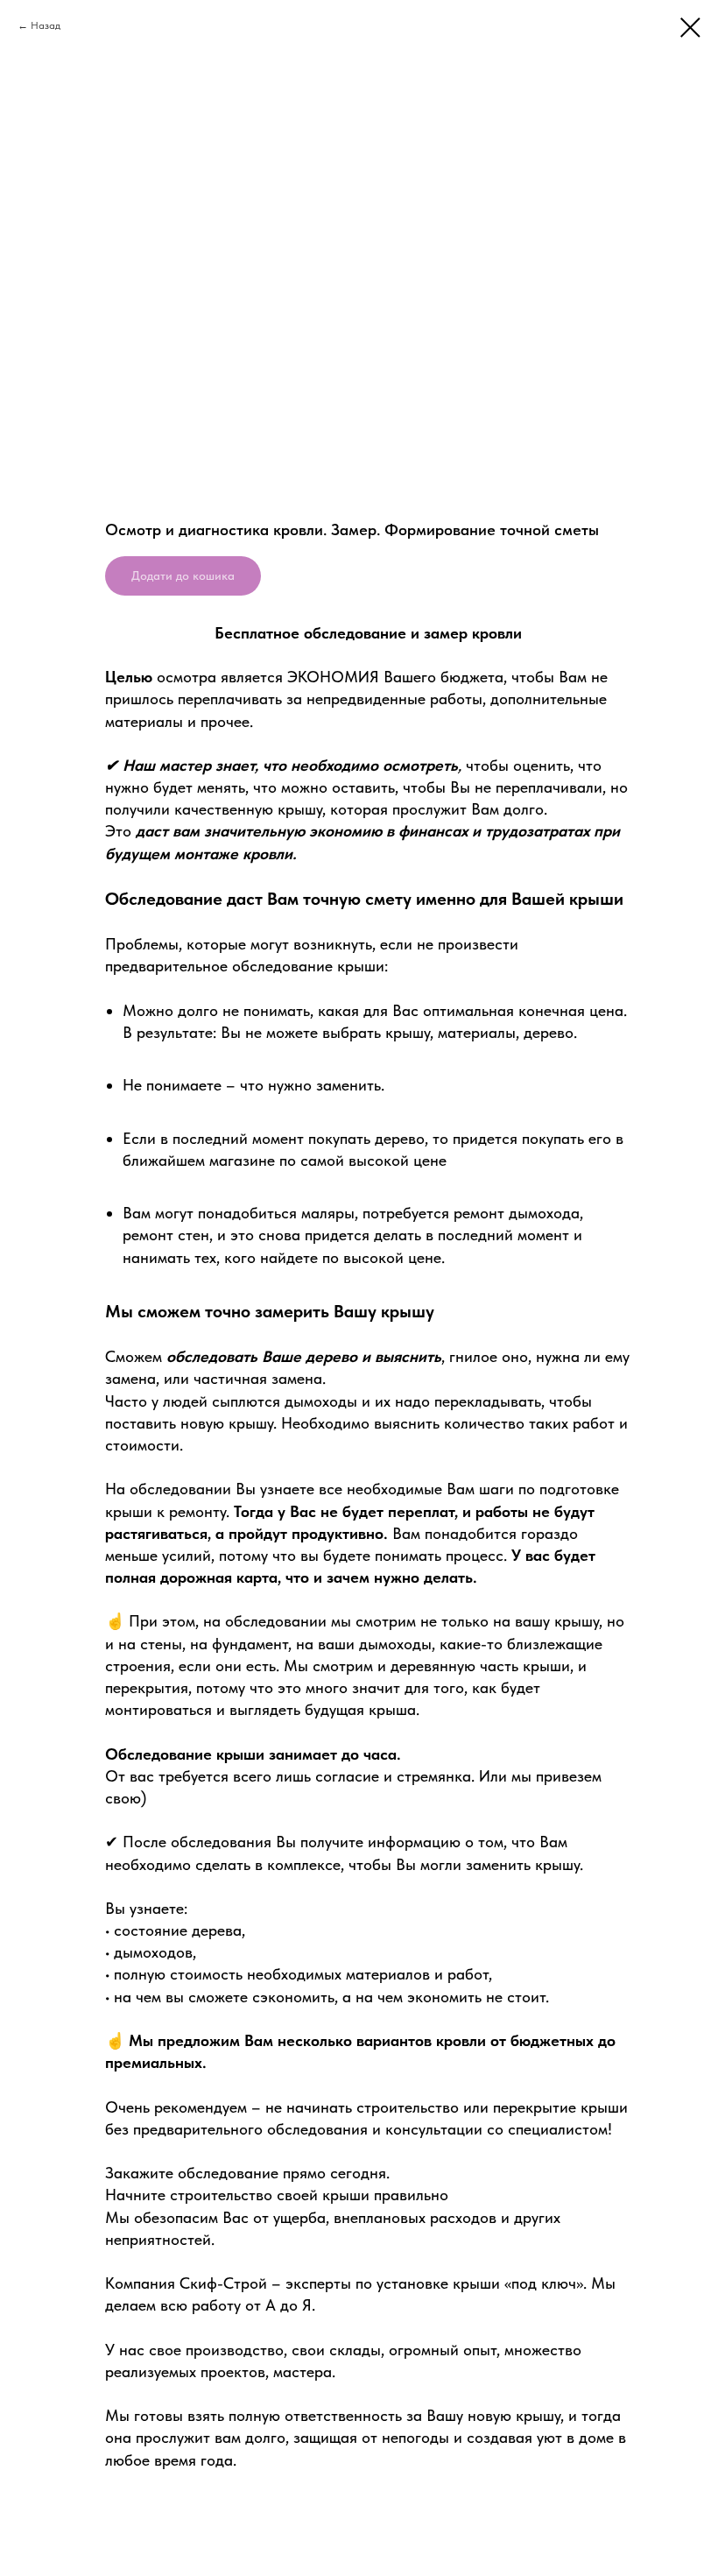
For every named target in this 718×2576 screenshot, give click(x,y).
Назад (46, 25)
